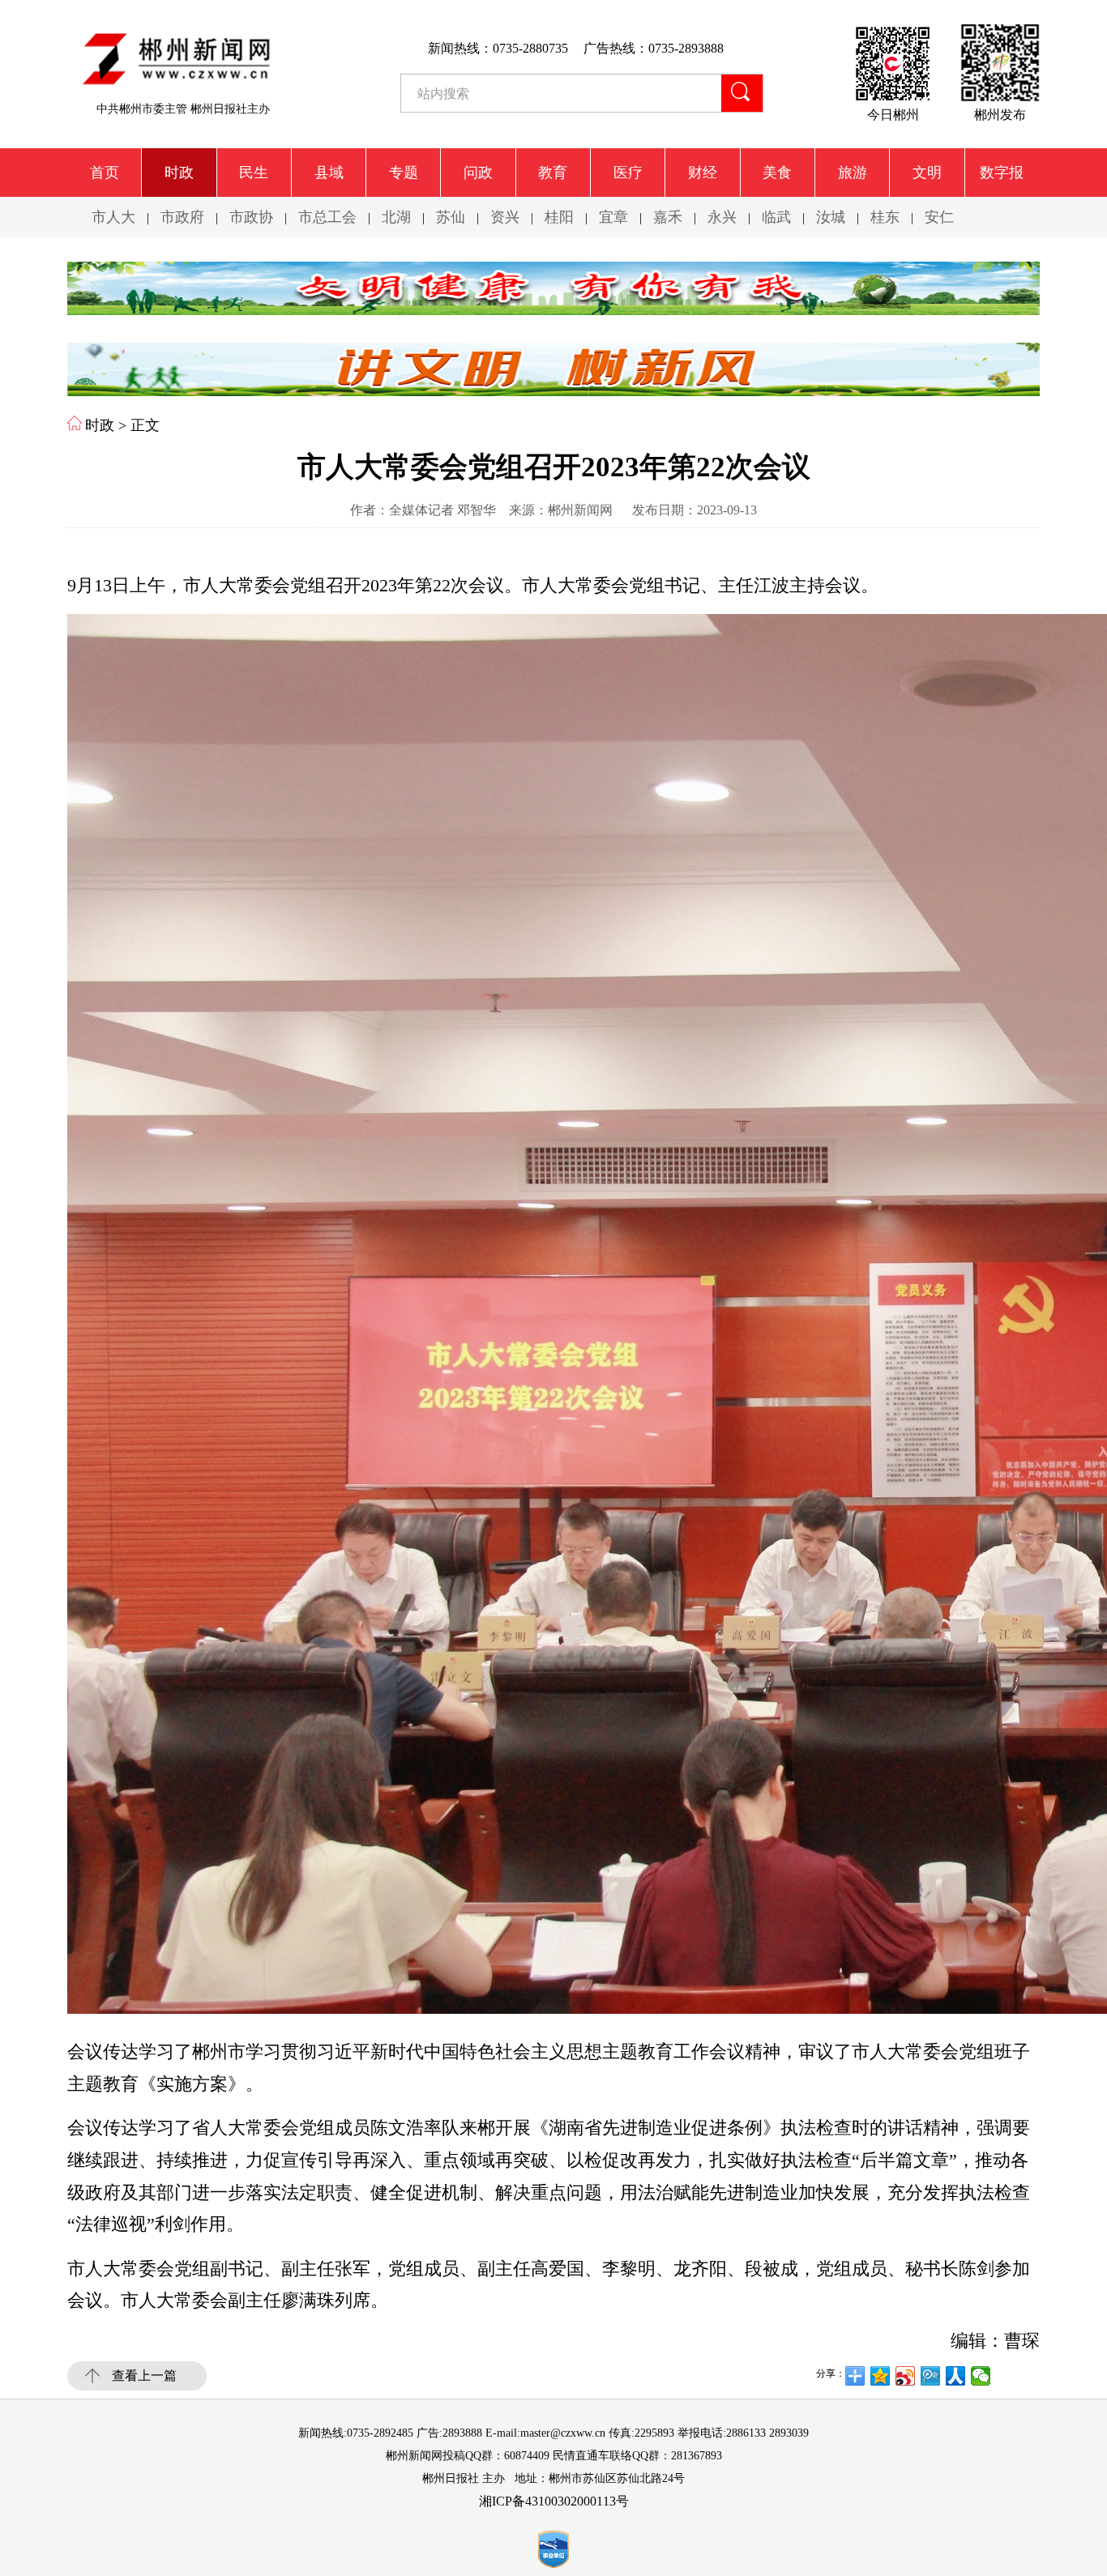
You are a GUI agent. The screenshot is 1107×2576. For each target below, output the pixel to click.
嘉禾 (668, 217)
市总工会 (327, 217)
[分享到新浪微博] (906, 2376)
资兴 (505, 217)
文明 (927, 173)
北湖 (396, 217)
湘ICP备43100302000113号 (554, 2501)
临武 (776, 217)
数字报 (1002, 173)
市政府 (182, 217)
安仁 (939, 217)
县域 (329, 173)
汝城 (831, 217)
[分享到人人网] (956, 2376)
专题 (404, 173)
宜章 (613, 217)
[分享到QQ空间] (880, 2376)
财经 (703, 173)
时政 (179, 173)
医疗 (628, 173)
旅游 (853, 173)
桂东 (885, 217)
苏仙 (451, 217)
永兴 (722, 217)
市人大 (113, 217)
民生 (254, 173)
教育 (553, 173)
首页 (105, 173)
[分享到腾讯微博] (931, 2376)
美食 (777, 173)
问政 (478, 173)
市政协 (251, 217)
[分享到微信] (981, 2376)
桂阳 (559, 217)
